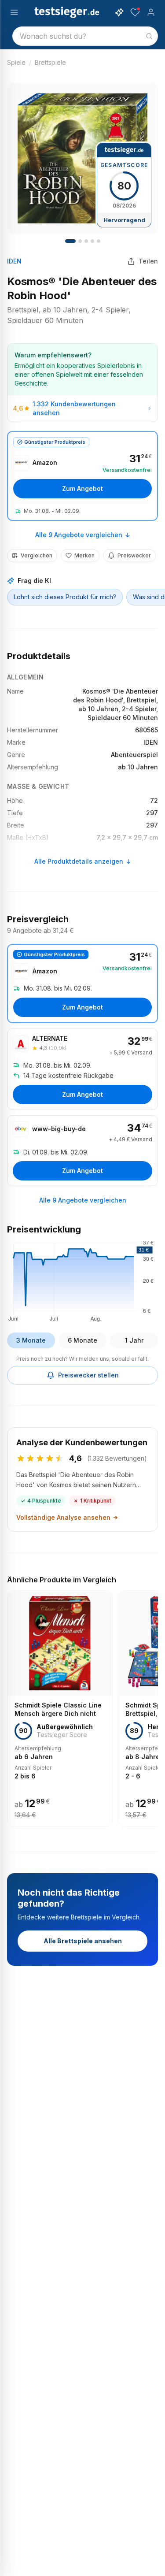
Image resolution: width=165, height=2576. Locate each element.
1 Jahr (134, 1340)
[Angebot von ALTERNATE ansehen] (82, 1069)
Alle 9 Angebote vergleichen (79, 535)
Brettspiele (50, 62)
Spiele (16, 62)
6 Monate (82, 1340)
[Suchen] (149, 36)
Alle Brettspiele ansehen (83, 1941)
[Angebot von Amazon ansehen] (82, 476)
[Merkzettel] (135, 12)
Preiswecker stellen (88, 1375)
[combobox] (85, 36)
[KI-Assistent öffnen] (119, 12)
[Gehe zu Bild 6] (92, 241)
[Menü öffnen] (14, 12)
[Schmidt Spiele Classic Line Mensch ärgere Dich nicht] (60, 1709)
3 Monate (31, 1340)
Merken (84, 555)
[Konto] (151, 12)
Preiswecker (134, 555)
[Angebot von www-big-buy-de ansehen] (82, 1151)
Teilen (148, 261)
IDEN (14, 261)
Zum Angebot (82, 488)
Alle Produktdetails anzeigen (79, 861)
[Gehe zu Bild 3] (80, 241)
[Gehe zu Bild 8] (99, 241)
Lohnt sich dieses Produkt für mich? (65, 597)
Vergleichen (37, 555)
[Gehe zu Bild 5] (86, 241)
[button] (82, 1280)
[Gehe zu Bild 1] (70, 241)
